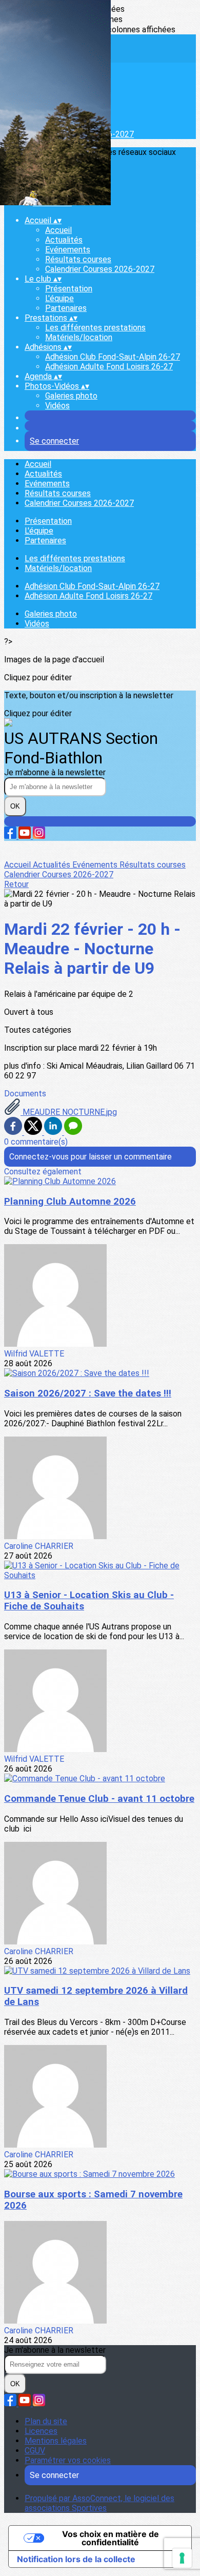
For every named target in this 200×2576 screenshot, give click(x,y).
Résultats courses (78, 259)
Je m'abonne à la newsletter (55, 772)
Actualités (64, 240)
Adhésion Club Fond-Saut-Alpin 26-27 (113, 357)
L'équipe (59, 298)
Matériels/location (79, 337)
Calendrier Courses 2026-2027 (100, 269)
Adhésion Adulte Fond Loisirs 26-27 (109, 367)
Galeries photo (71, 396)
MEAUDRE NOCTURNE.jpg (69, 1112)
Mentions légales (56, 2441)
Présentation (69, 289)
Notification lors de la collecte (76, 2559)
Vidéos (57, 406)
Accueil (58, 230)
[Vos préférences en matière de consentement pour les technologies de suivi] (182, 2558)
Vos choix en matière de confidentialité (111, 2538)
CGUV (35, 2451)
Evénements (68, 250)
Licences (41, 2431)
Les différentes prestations (95, 328)
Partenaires (66, 308)
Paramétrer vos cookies (68, 2460)
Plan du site (46, 2421)
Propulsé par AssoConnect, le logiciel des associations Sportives (99, 2503)
